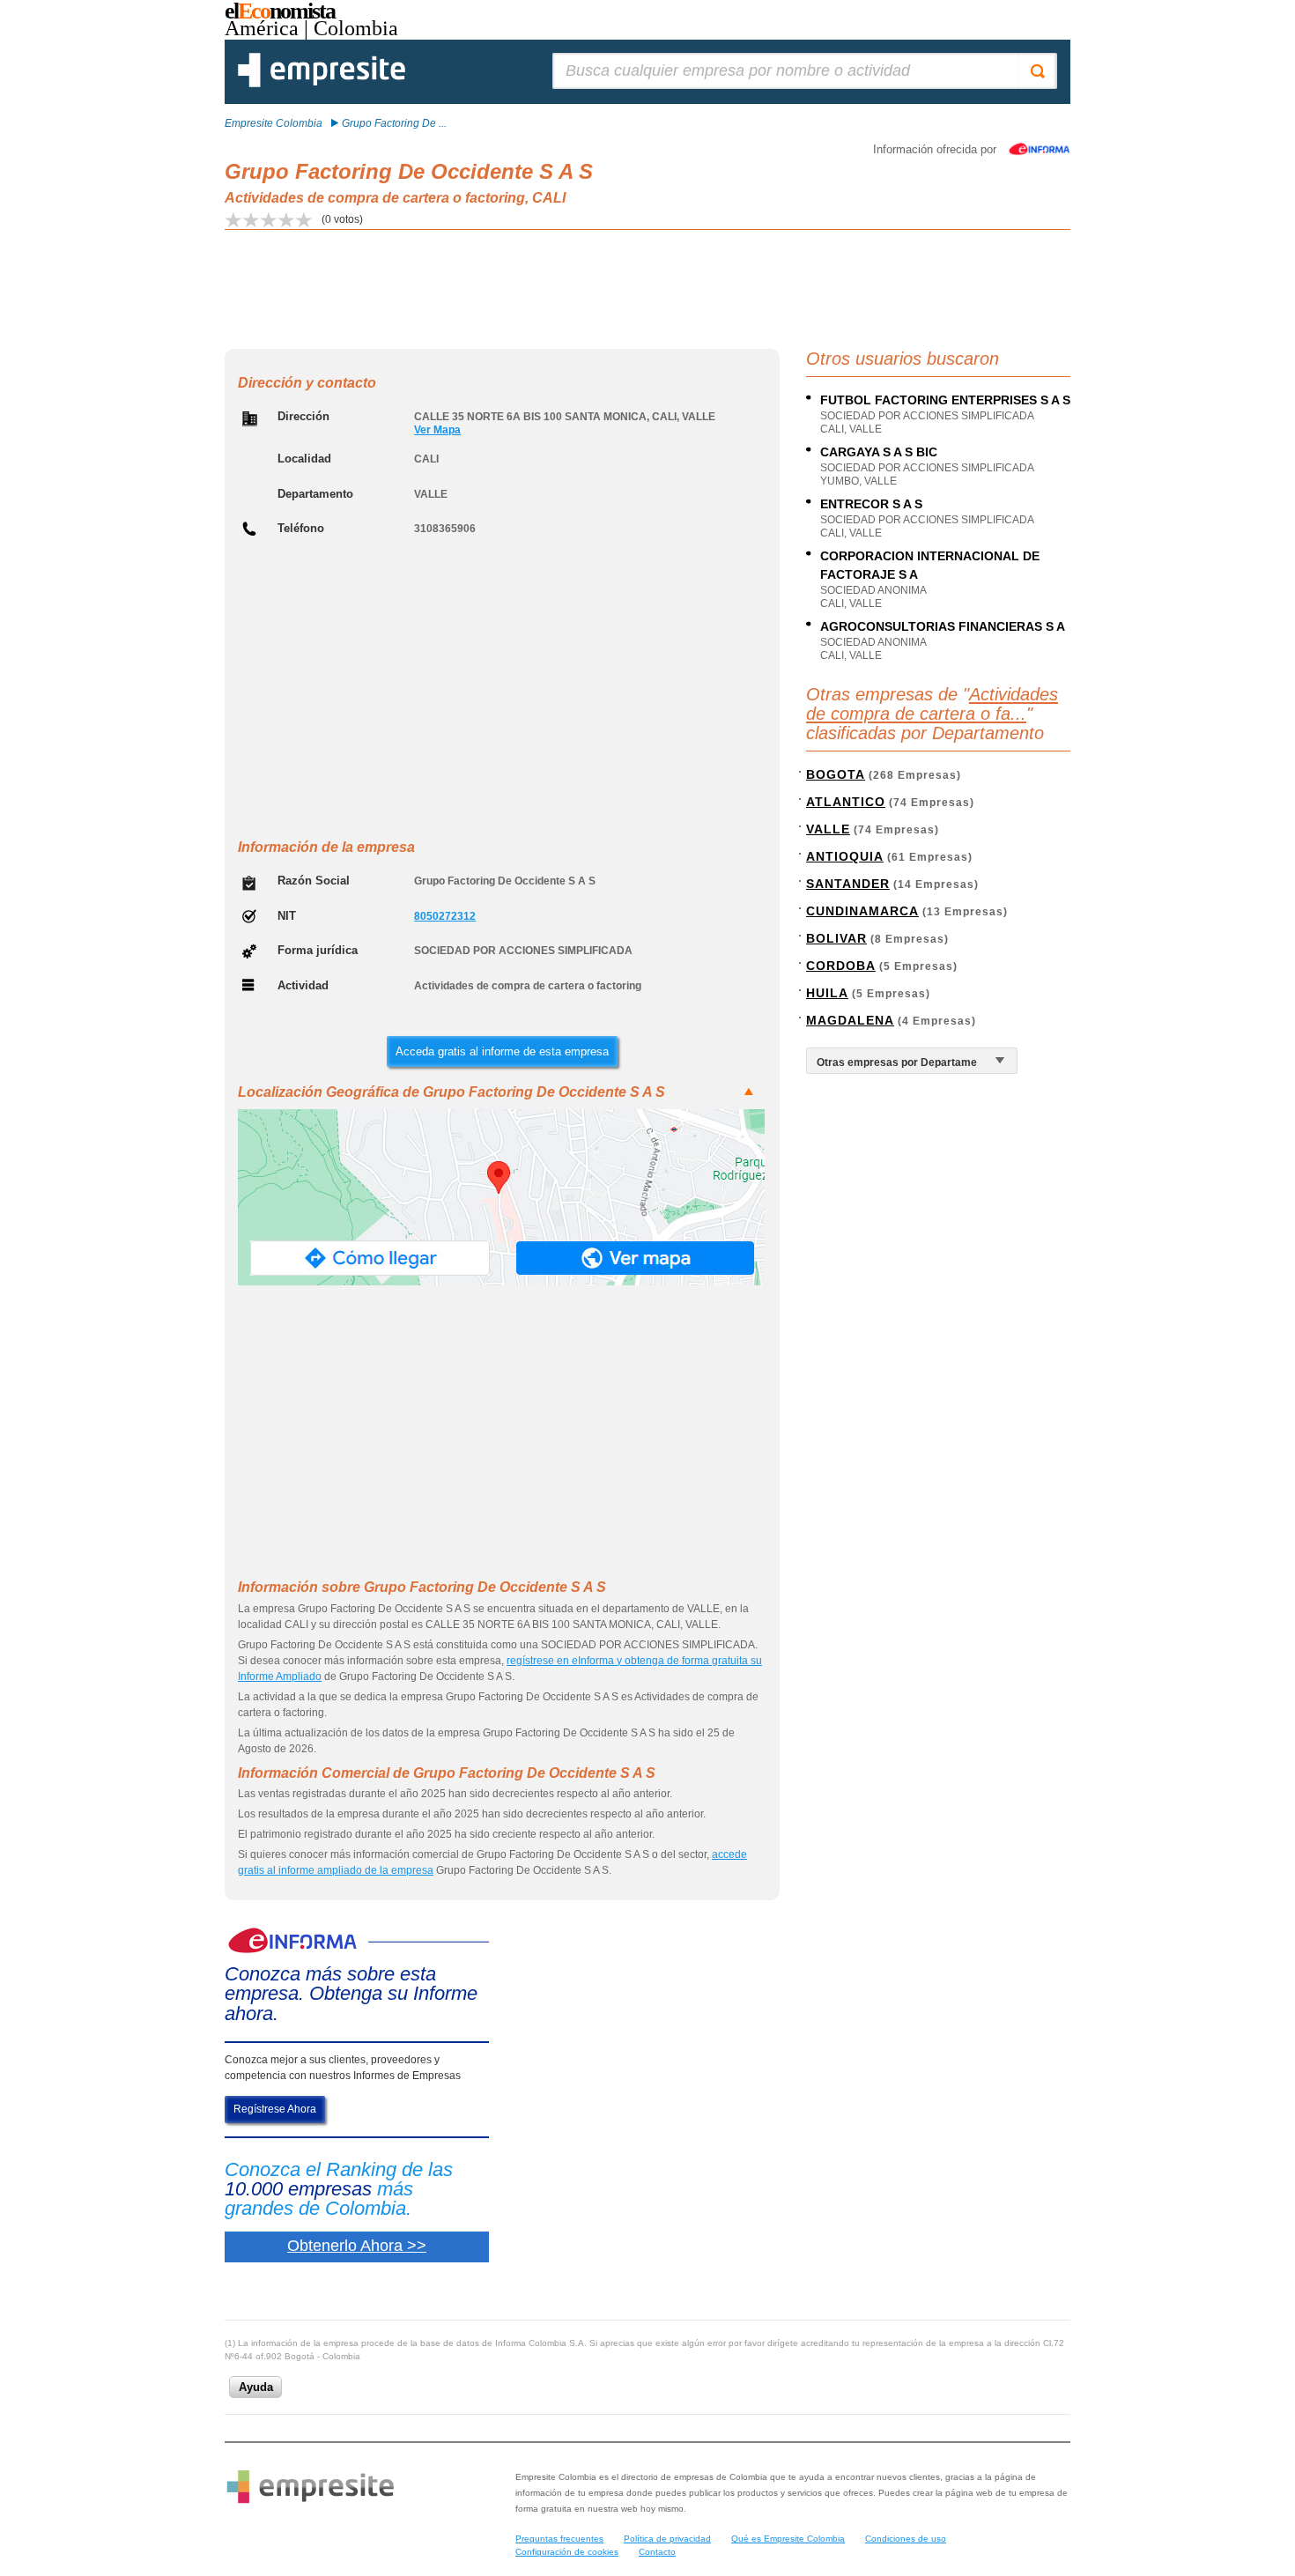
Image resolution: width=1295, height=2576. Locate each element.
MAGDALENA (850, 1020)
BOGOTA (836, 774)
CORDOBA (841, 966)
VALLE (828, 829)
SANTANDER (848, 884)
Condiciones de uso (906, 2539)
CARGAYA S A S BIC (879, 452)
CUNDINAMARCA (862, 911)
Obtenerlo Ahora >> (357, 2246)
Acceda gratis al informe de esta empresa (502, 1051)
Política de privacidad (667, 2539)
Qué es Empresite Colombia (788, 2539)
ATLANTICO (846, 802)
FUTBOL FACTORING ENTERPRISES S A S (945, 400)
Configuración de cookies (567, 2552)
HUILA (827, 993)
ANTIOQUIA (845, 856)
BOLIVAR (836, 938)
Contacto (657, 2552)
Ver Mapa (437, 430)
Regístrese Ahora (275, 2109)
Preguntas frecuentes (559, 2539)
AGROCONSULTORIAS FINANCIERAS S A (943, 626)
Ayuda (256, 2387)
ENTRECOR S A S (871, 504)
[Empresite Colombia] (322, 84)
